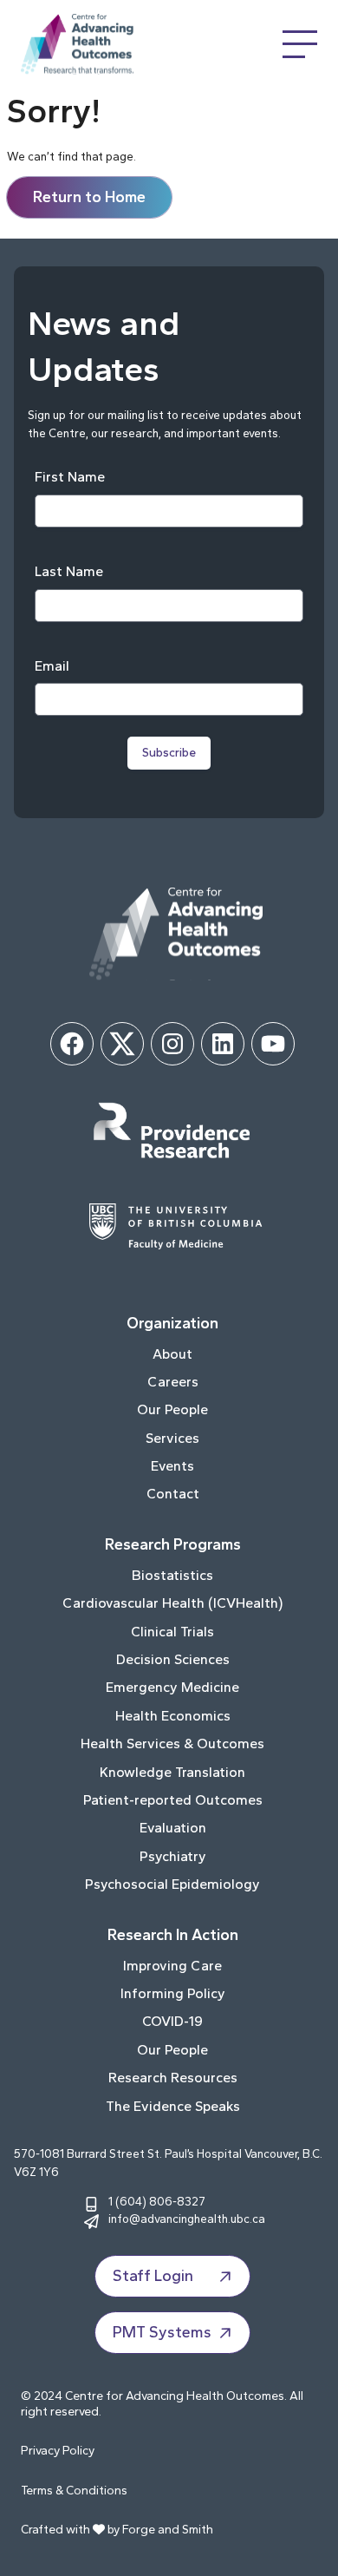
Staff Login (153, 2276)
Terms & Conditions (74, 2491)
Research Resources (173, 2078)
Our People (172, 1409)
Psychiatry (173, 1856)
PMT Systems (162, 2332)
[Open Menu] (300, 44)
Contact (173, 1494)
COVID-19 (172, 2021)
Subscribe (169, 753)
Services (172, 1438)
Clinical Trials (172, 1632)
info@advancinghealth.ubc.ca (187, 2219)
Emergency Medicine (172, 1687)
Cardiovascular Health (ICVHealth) (172, 1603)
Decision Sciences (173, 1659)
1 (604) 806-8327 (157, 2201)
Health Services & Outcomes (172, 1744)
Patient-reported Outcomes (173, 1800)
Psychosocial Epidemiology (172, 1884)
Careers (173, 1382)
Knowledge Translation (172, 1772)
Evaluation (173, 1828)
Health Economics (173, 1716)
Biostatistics (172, 1575)
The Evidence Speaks (173, 2106)
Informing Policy (173, 1993)
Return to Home (89, 197)
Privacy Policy (58, 2451)
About (172, 1354)
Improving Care (172, 1966)
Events (172, 1466)
